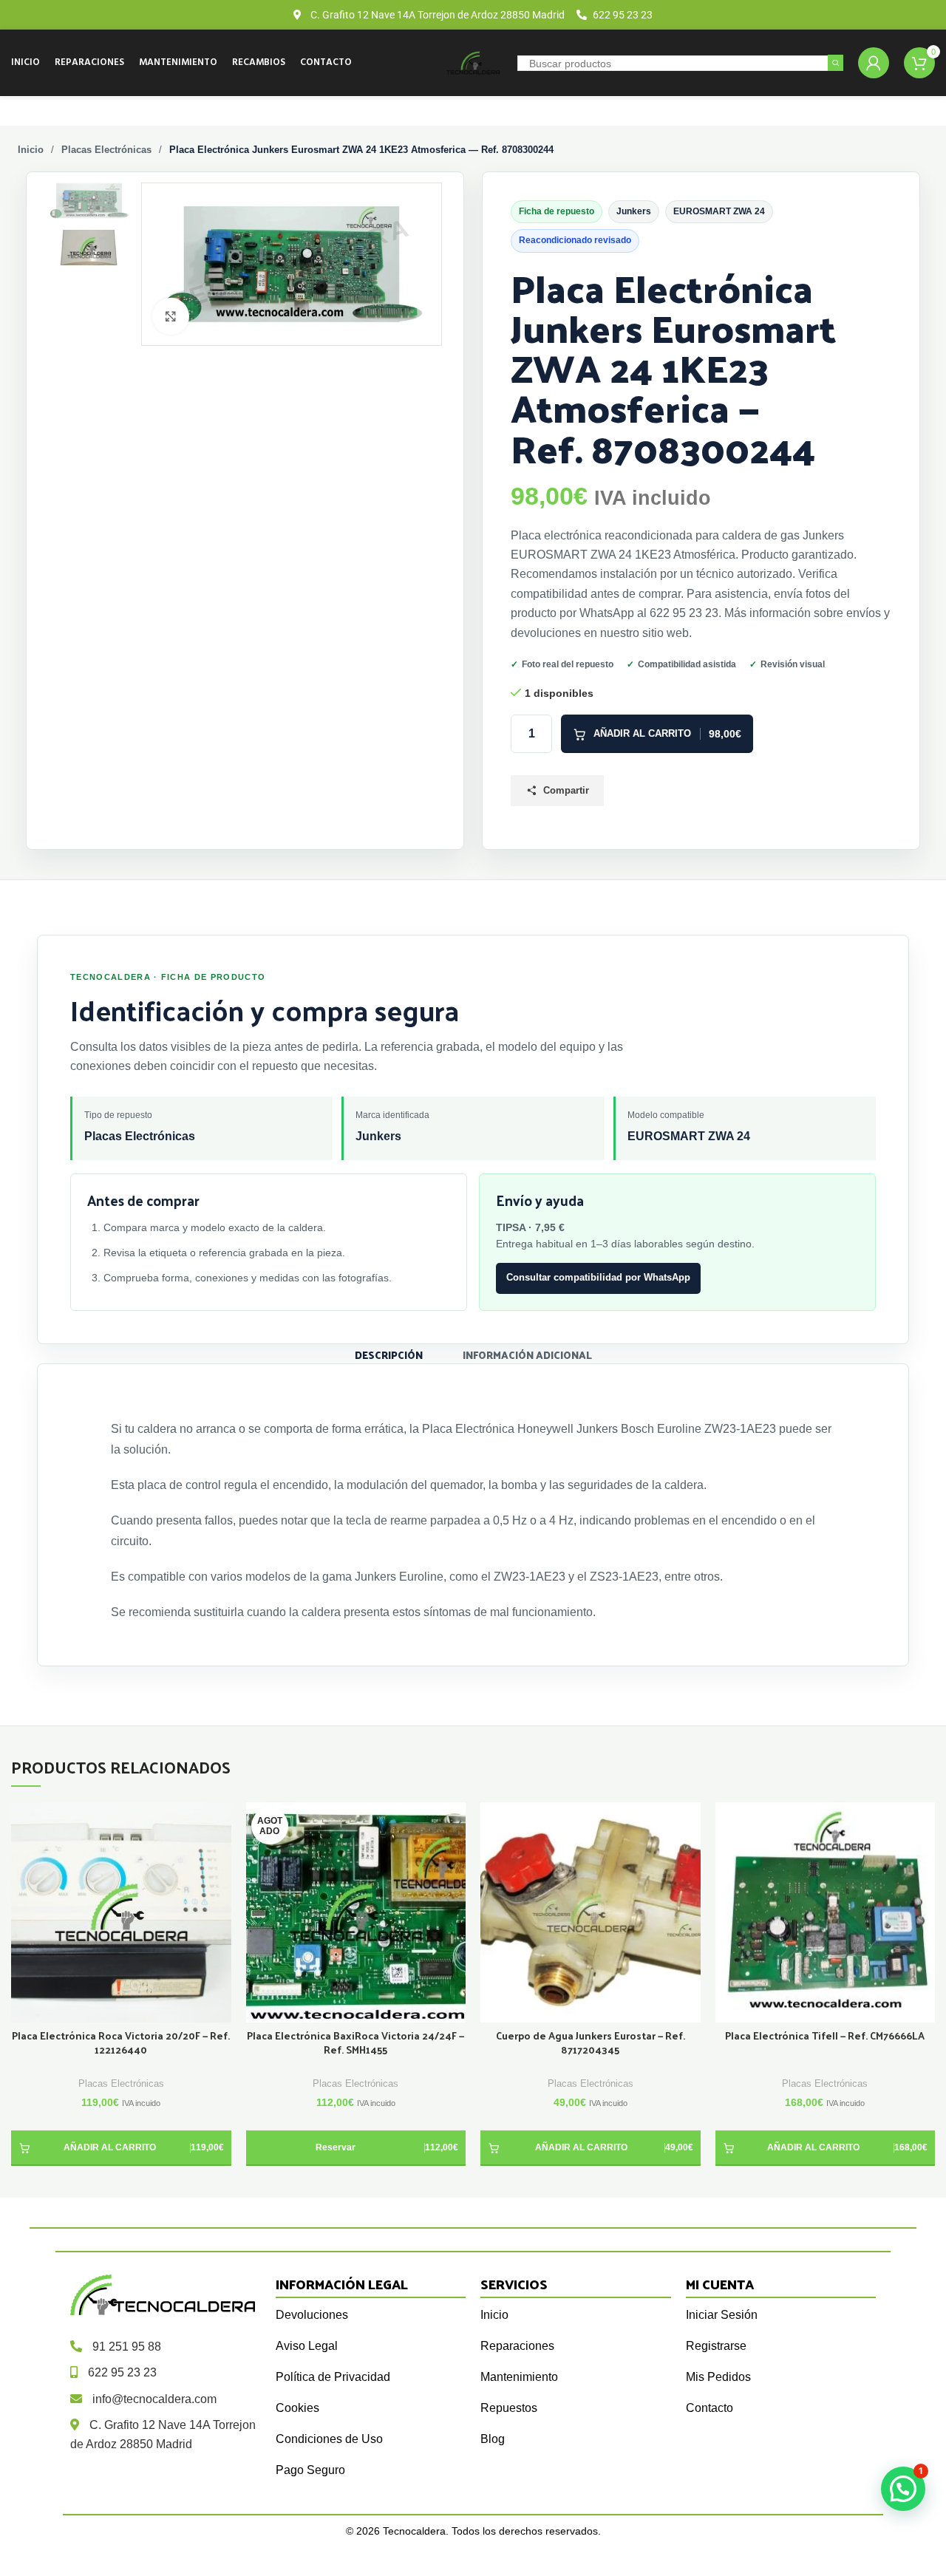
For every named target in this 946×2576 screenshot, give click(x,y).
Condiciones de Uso (329, 2439)
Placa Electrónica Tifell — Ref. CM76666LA (825, 2036)
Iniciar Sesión (722, 2315)
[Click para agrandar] (171, 316)
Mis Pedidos (718, 2377)
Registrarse (716, 2346)
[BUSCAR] (836, 63)
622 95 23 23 (122, 2372)
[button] (121, 2148)
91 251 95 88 (127, 2347)
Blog (493, 2439)
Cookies (297, 2408)
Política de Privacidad (333, 2377)
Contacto (709, 2408)
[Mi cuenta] (874, 63)
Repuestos (509, 2408)
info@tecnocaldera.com (154, 2399)
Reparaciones (517, 2346)
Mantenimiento (519, 2377)
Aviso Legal (307, 2346)
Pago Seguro (310, 2470)
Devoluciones (312, 2315)
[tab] (389, 1354)
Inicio (31, 150)
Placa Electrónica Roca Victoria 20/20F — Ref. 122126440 (121, 2043)
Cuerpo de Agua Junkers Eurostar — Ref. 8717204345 (591, 2043)
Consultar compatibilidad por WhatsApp (598, 1277)
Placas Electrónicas (106, 150)
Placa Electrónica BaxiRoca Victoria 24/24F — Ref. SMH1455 (355, 2043)
